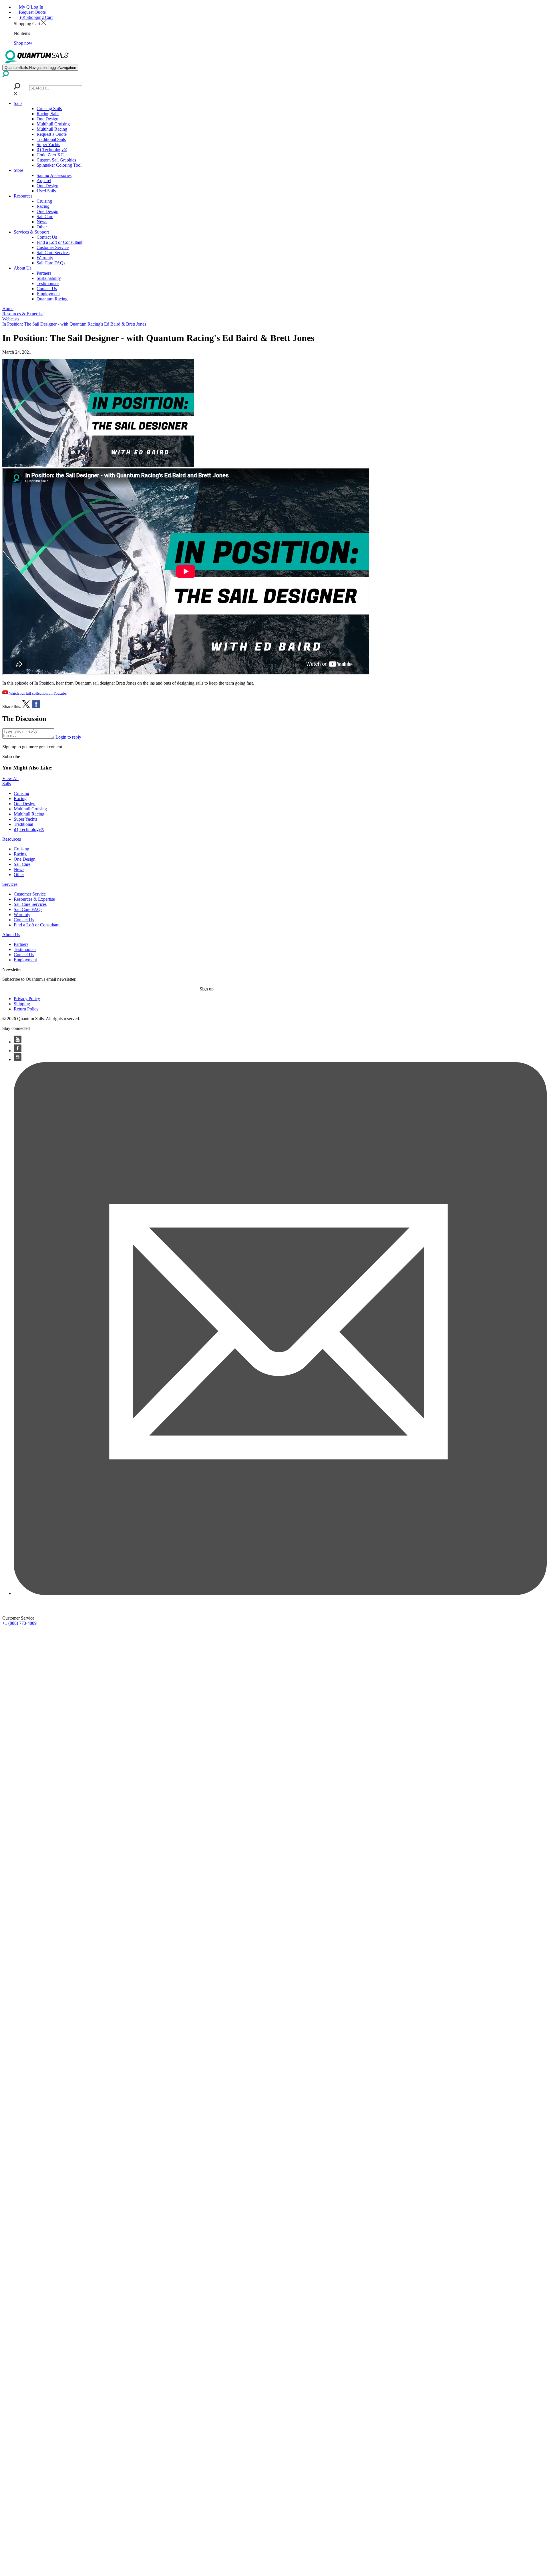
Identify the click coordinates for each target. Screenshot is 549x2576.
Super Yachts (48, 144)
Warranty (45, 258)
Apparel (44, 181)
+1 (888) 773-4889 (19, 1623)
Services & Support (31, 232)
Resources (23, 196)
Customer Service (53, 247)
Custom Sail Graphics (56, 160)
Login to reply (68, 737)
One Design (47, 119)
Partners (44, 273)
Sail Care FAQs (51, 263)
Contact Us (47, 237)
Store (18, 170)
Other (42, 227)
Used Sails (46, 191)
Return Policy (26, 1009)
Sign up (207, 989)
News (42, 222)
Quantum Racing (52, 299)
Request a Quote (52, 134)
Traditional (23, 824)
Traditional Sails (51, 139)
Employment (48, 294)
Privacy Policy (27, 999)
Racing (43, 206)
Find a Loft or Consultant (59, 242)
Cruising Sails (49, 108)
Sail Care (45, 217)
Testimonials (48, 283)
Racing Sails (48, 114)
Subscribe (11, 756)
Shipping (22, 1004)
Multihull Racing (52, 129)
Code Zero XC (50, 155)
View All (10, 778)
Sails (18, 103)
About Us (23, 268)
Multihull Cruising (53, 124)
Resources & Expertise (34, 899)
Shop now (23, 43)
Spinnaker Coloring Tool (59, 165)
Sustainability (49, 278)
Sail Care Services (53, 253)
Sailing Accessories (54, 175)
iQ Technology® (52, 150)
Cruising (44, 201)
